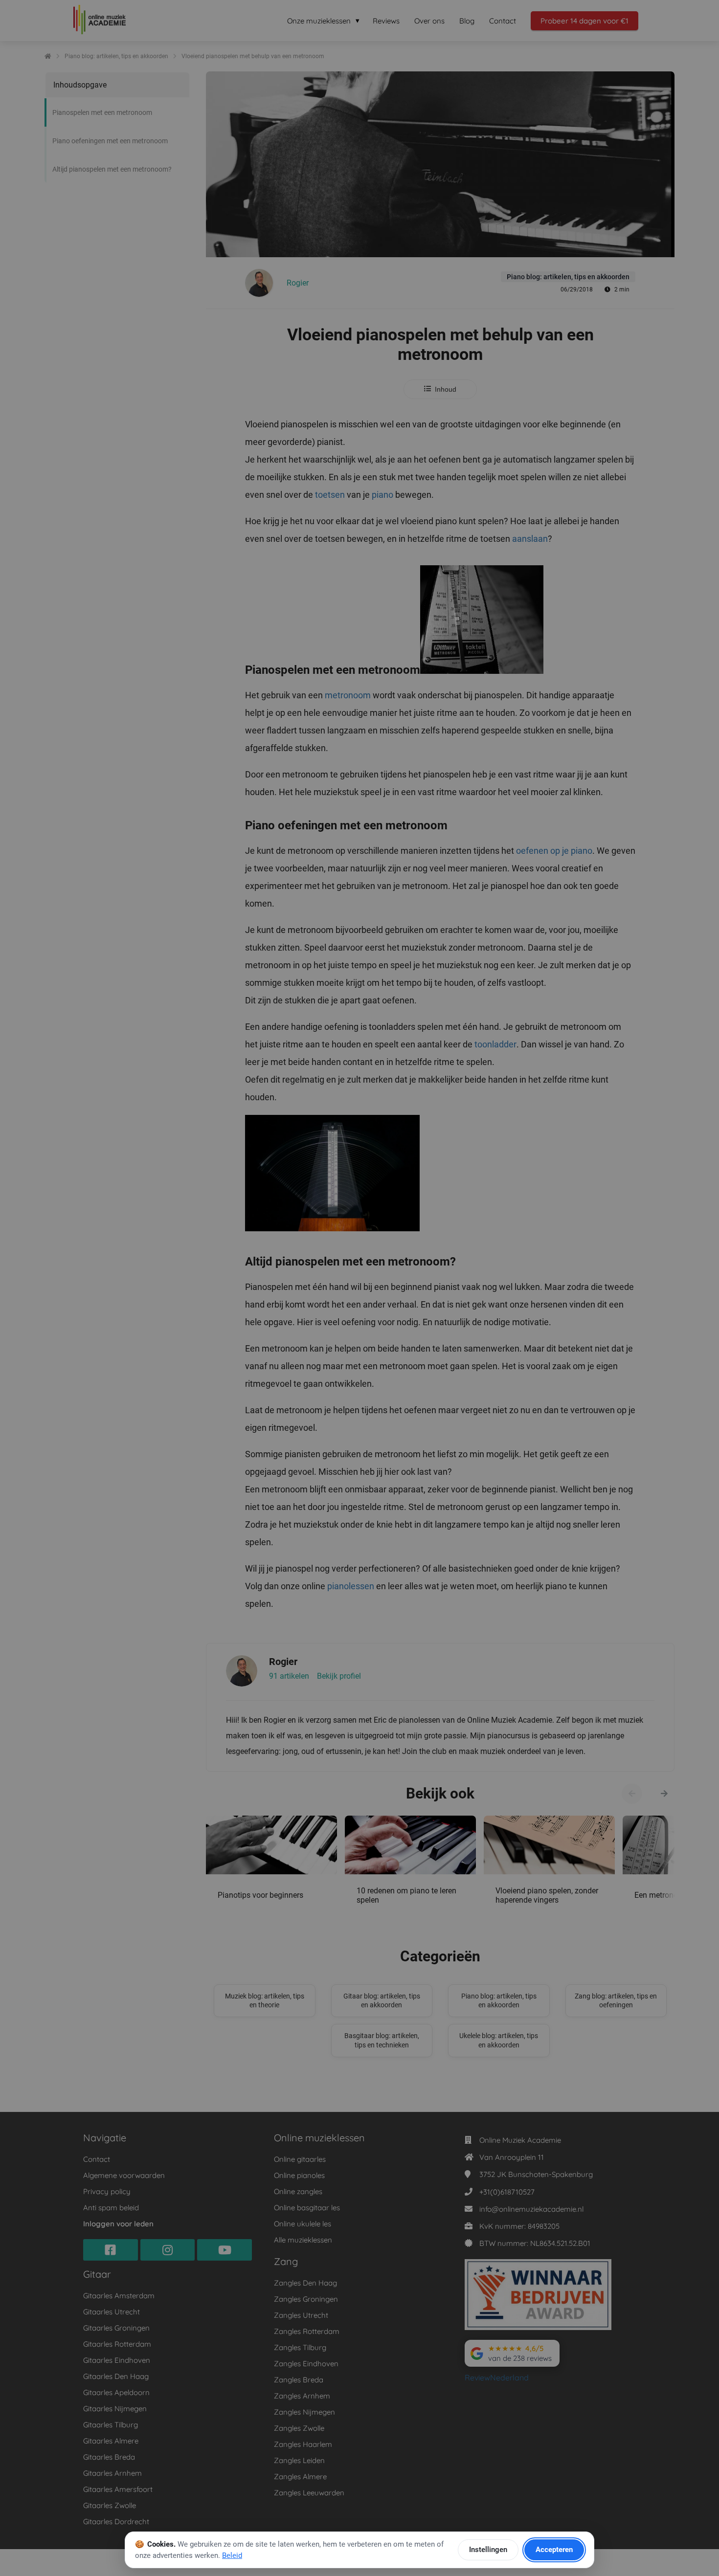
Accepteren (554, 2550)
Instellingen (488, 2550)
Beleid (232, 2555)
